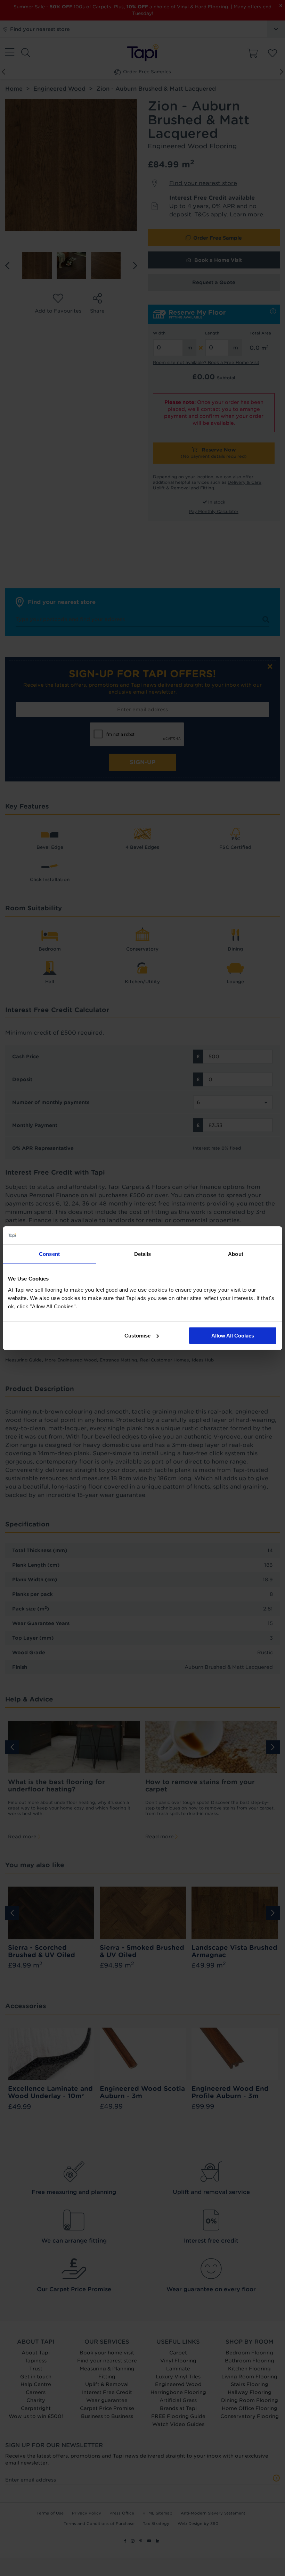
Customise (137, 1336)
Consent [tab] (49, 1254)
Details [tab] (143, 1254)
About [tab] (236, 1254)
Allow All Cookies (233, 1336)
